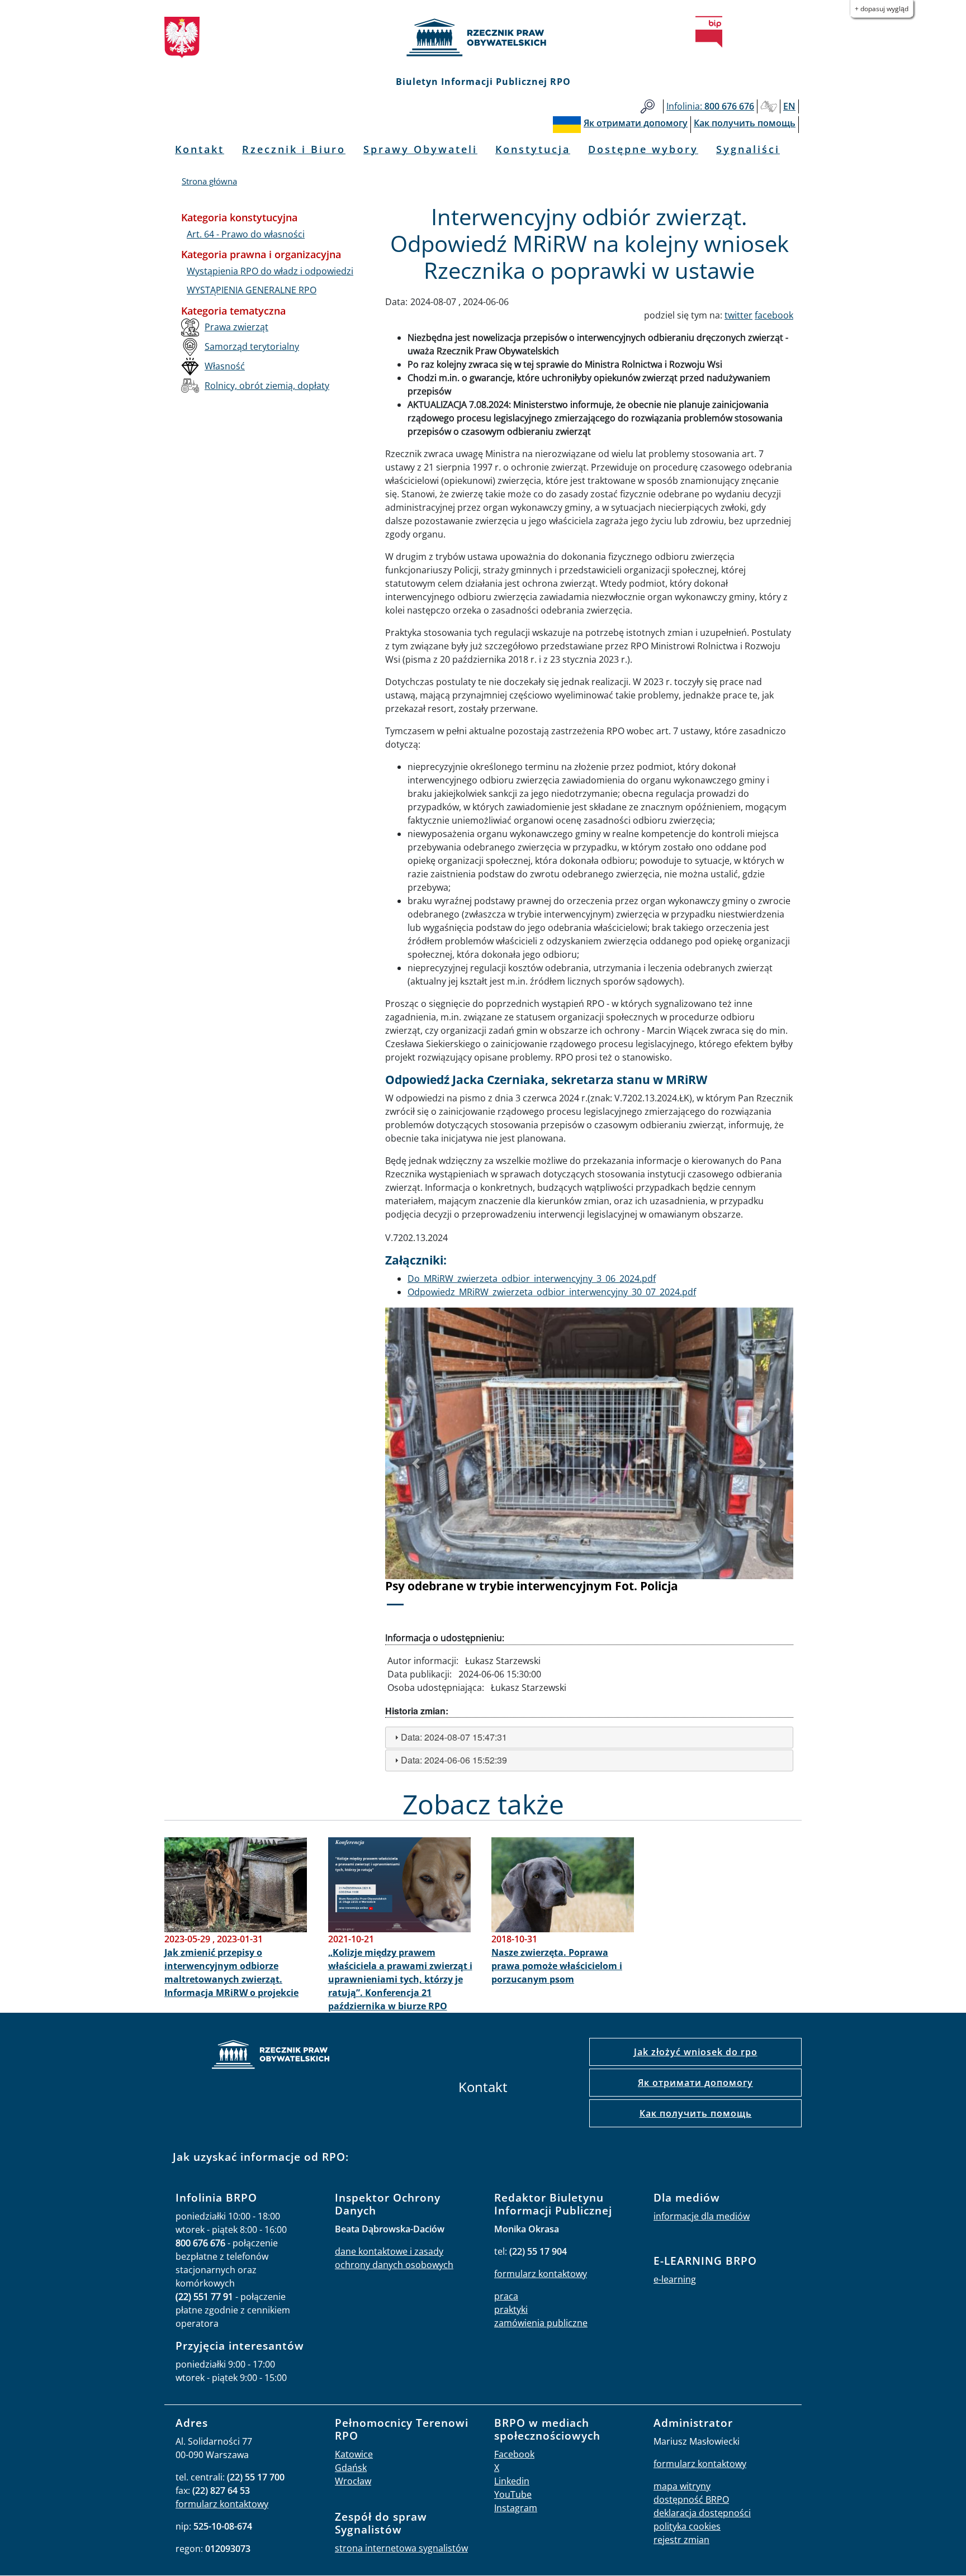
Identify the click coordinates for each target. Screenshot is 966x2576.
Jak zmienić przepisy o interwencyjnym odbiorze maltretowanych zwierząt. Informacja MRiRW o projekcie (231, 1973)
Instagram (516, 2508)
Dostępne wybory (643, 149)
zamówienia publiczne (541, 2323)
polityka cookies (687, 2526)
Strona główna (209, 181)
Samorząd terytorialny (252, 346)
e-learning (675, 2279)
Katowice (354, 2454)
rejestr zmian (681, 2540)
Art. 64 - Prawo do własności (246, 234)
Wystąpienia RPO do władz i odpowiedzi (270, 271)
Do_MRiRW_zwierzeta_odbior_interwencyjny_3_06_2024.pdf (532, 1279)
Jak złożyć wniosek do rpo (696, 2052)
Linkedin (512, 2481)
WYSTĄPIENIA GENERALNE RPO (252, 290)
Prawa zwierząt (236, 327)
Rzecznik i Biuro (294, 149)
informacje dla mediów (702, 2216)
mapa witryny (682, 2486)
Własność (225, 366)
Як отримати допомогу (695, 2083)
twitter (738, 315)
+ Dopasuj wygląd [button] (882, 9)
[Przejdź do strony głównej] (483, 37)
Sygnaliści (748, 149)
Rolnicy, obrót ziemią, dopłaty (267, 386)
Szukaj (648, 106)
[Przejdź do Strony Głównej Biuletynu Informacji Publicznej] (709, 32)
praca (506, 2296)
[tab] (589, 1738)
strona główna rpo (271, 2056)
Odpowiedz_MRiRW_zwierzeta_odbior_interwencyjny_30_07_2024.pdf (552, 1292)
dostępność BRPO (691, 2499)
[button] (416, 1464)
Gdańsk (351, 2468)
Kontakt (200, 149)
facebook (774, 315)
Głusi (769, 106)
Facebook (514, 2454)
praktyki (511, 2309)
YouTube (513, 2494)
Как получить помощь (696, 2113)
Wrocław (353, 2481)
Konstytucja (533, 149)
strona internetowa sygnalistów (401, 2548)
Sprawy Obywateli (420, 149)
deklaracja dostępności (702, 2513)
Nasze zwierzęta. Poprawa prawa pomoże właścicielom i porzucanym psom (557, 1966)
